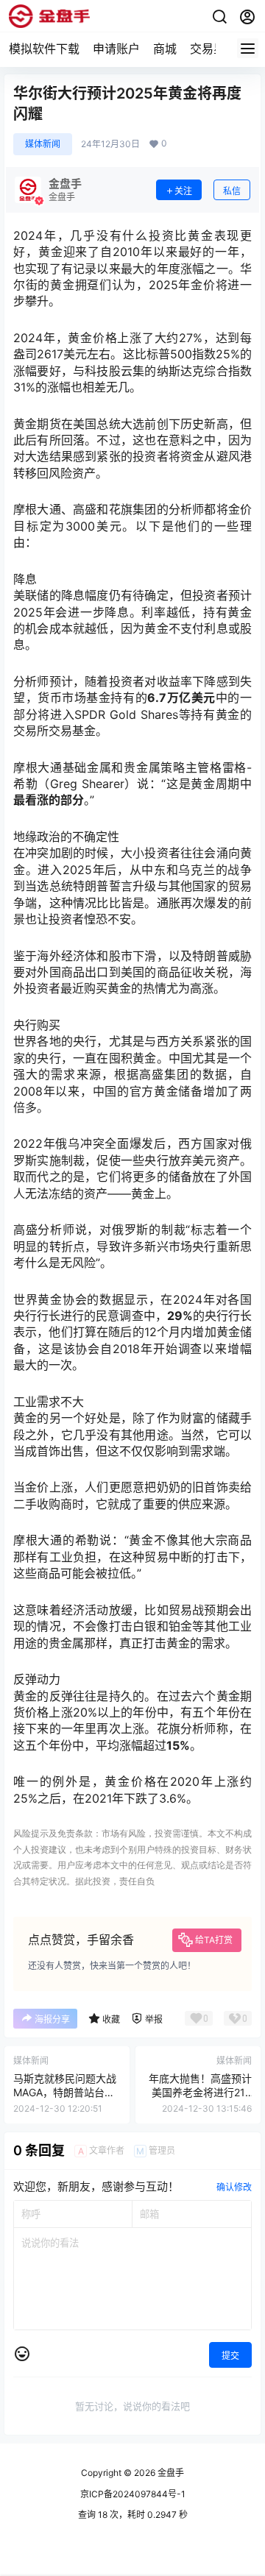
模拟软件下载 (44, 49)
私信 (232, 191)
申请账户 (116, 49)
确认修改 (234, 2187)
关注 (183, 191)
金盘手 (170, 2473)
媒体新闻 (43, 144)
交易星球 (213, 49)
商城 (165, 49)
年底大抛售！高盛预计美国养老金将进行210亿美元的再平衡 (200, 2093)
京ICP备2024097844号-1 (133, 2494)
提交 (230, 2356)
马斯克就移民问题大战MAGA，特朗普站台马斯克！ (65, 2093)
